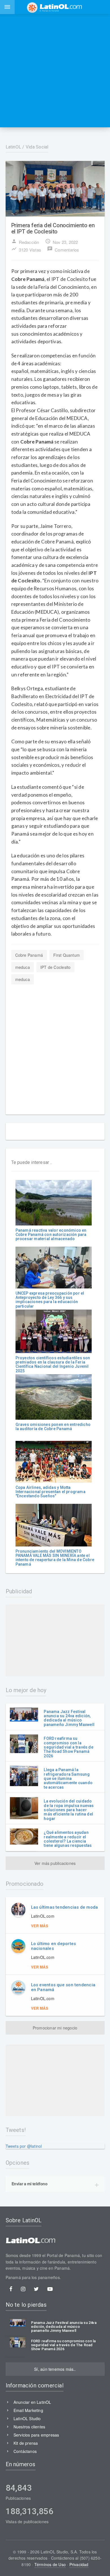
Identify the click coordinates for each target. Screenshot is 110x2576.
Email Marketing (28, 2410)
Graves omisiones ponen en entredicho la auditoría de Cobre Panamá (53, 1427)
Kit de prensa (26, 2443)
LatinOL (14, 147)
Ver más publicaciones (55, 1863)
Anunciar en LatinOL (32, 2402)
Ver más (40, 1926)
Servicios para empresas (36, 2435)
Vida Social (37, 147)
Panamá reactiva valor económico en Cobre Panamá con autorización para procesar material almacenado (51, 1235)
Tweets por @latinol (24, 2146)
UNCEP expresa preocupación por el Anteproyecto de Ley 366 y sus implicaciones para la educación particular (50, 1300)
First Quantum (67, 955)
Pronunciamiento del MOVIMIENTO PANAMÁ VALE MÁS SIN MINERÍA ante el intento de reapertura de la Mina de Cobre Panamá (55, 1558)
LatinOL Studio (27, 2418)
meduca (23, 967)
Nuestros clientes (29, 2427)
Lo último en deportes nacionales (54, 1946)
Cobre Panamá (29, 955)
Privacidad (79, 2564)
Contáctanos (25, 2451)
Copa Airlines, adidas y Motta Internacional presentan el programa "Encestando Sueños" (50, 1492)
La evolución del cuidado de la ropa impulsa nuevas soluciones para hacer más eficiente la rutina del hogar (69, 1810)
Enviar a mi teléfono (30, 2184)
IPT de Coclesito (55, 967)
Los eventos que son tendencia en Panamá (63, 1987)
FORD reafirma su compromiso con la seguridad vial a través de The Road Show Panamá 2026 (68, 1747)
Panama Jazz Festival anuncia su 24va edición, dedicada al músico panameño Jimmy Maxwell (69, 1718)
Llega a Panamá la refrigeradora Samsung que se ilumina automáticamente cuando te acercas (68, 1778)
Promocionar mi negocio (55, 2028)
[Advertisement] (55, 71)
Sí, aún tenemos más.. (55, 2369)
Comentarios (63, 249)
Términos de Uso (50, 2564)
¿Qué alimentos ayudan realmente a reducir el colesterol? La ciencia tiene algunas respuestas (68, 1839)
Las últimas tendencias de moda (65, 1907)
